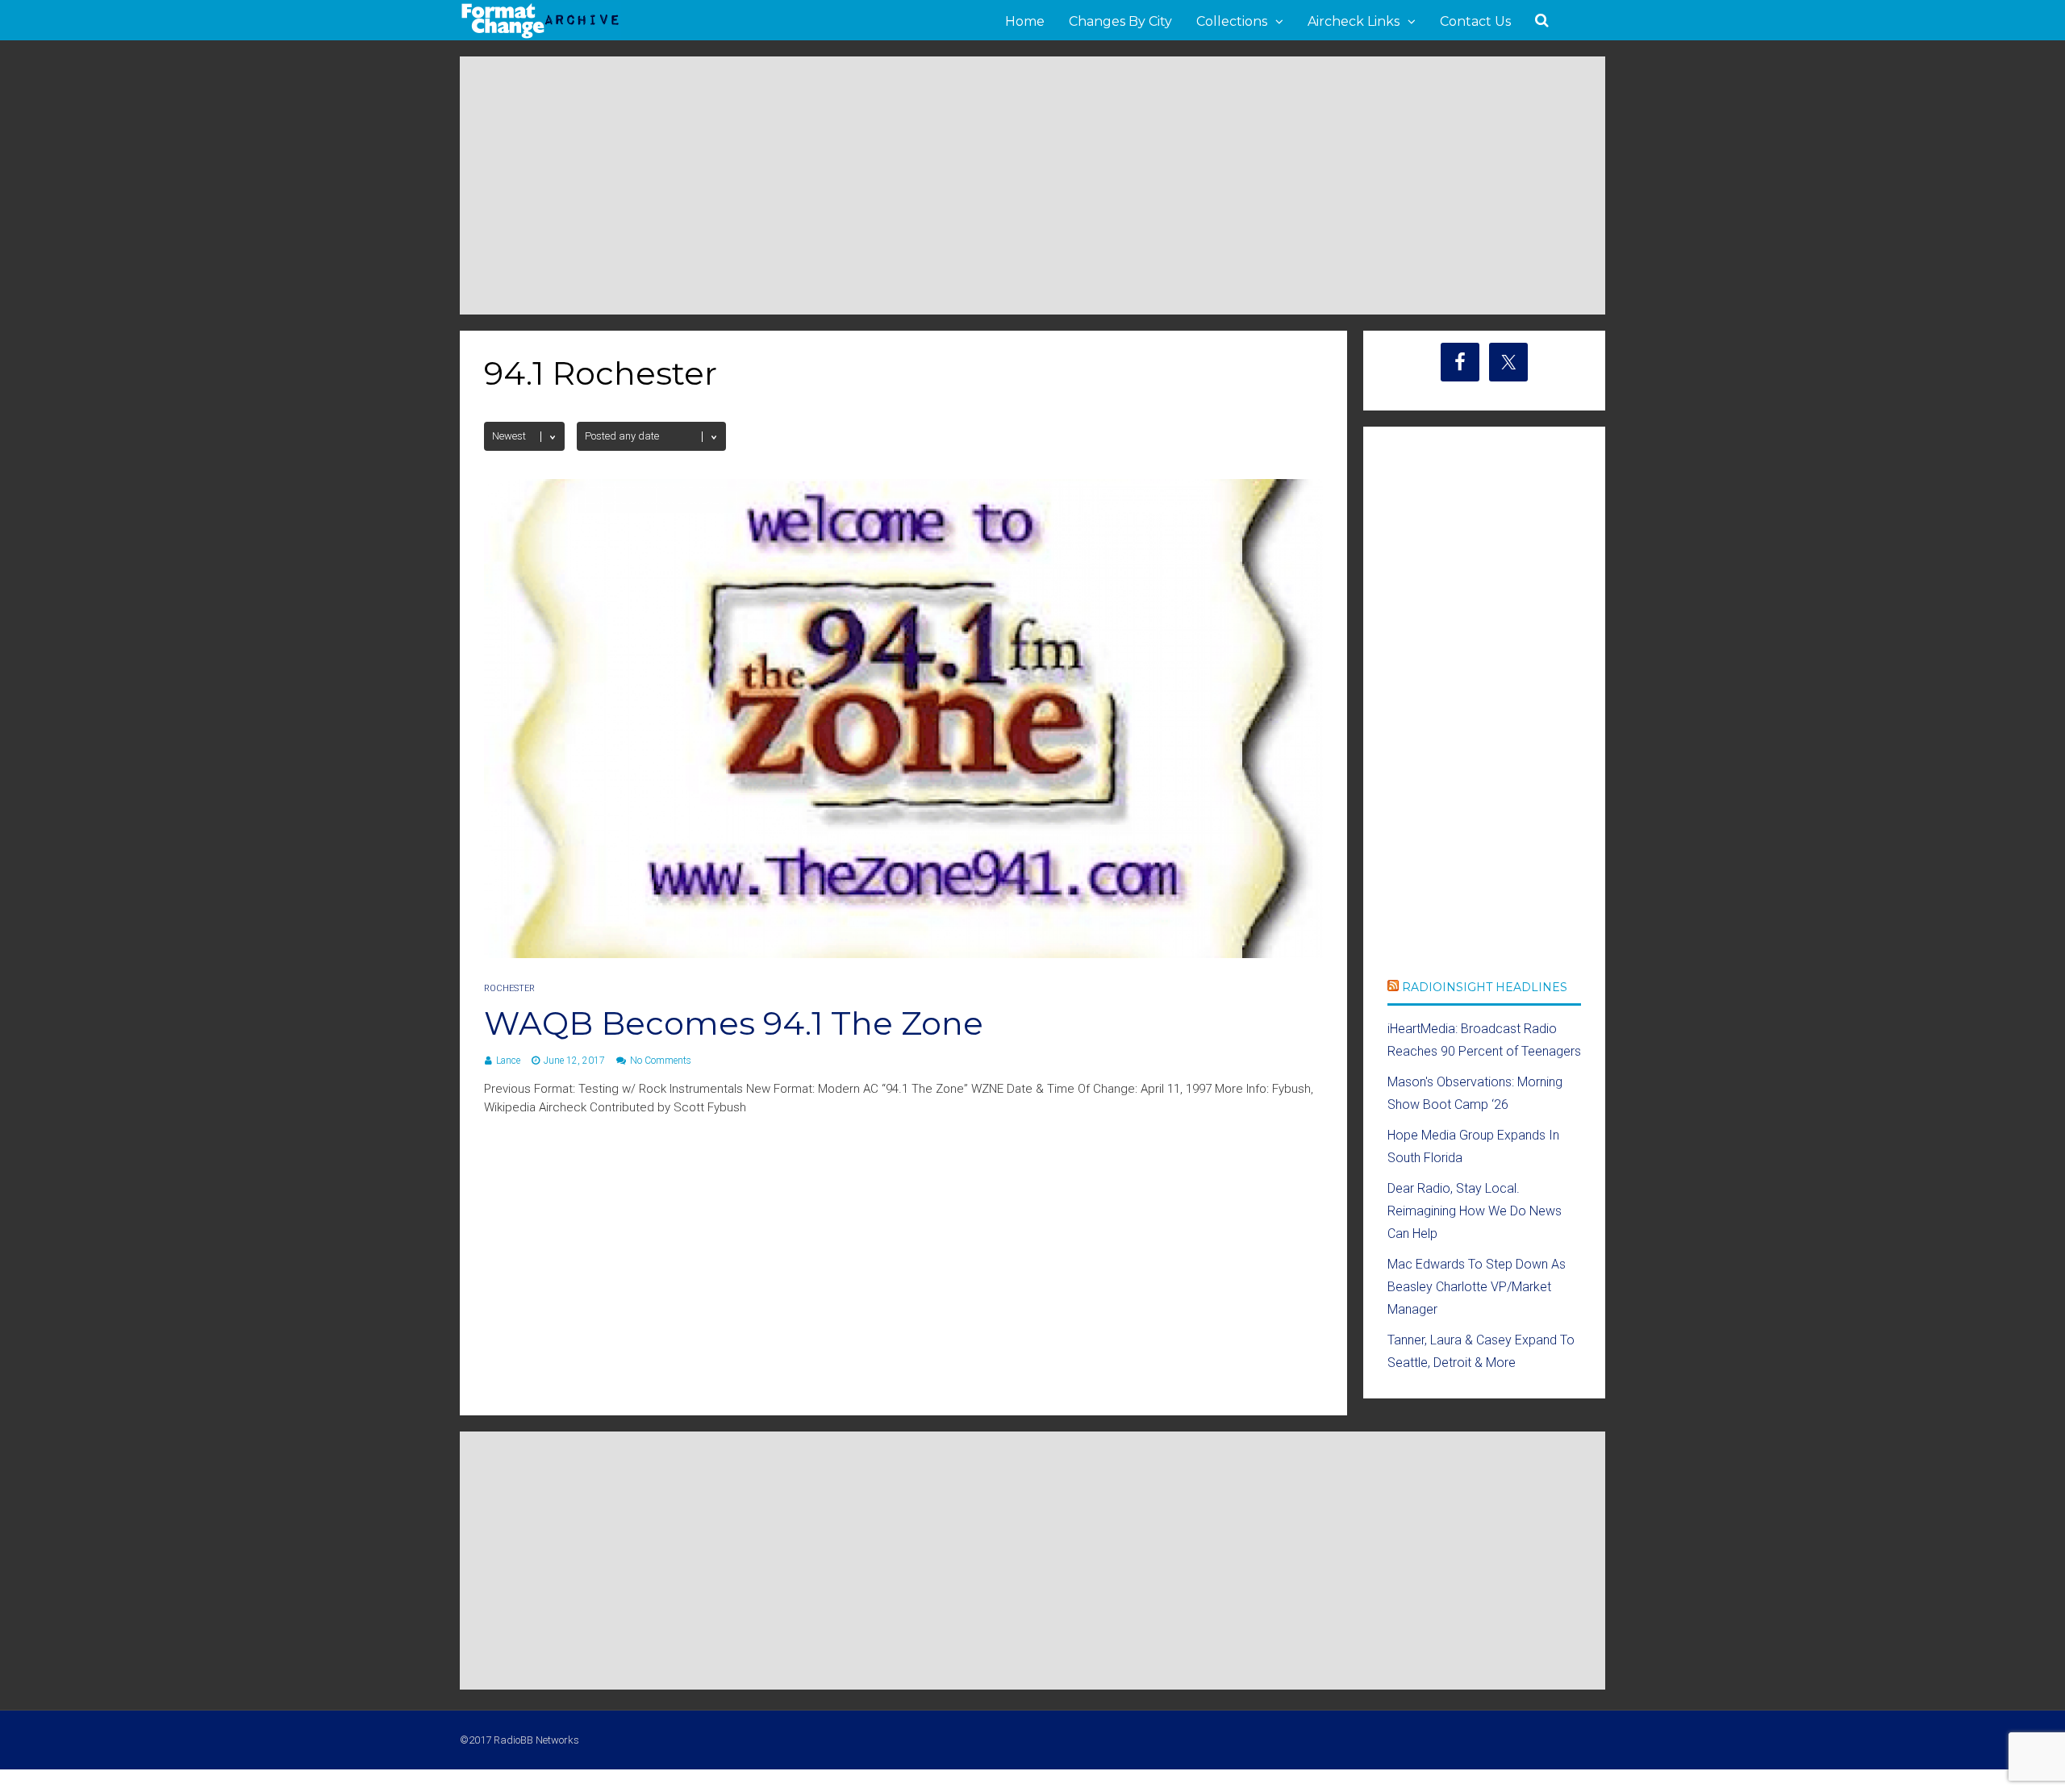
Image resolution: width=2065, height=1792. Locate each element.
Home (1025, 21)
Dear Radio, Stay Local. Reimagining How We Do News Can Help (1475, 1211)
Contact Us (1475, 21)
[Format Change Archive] (540, 35)
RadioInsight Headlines (1485, 987)
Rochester (509, 988)
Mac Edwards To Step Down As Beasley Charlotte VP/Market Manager (1477, 1287)
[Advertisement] (1032, 185)
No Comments (661, 1061)
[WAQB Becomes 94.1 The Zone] (903, 954)
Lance (508, 1061)
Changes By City (1120, 21)
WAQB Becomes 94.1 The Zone (734, 1023)
